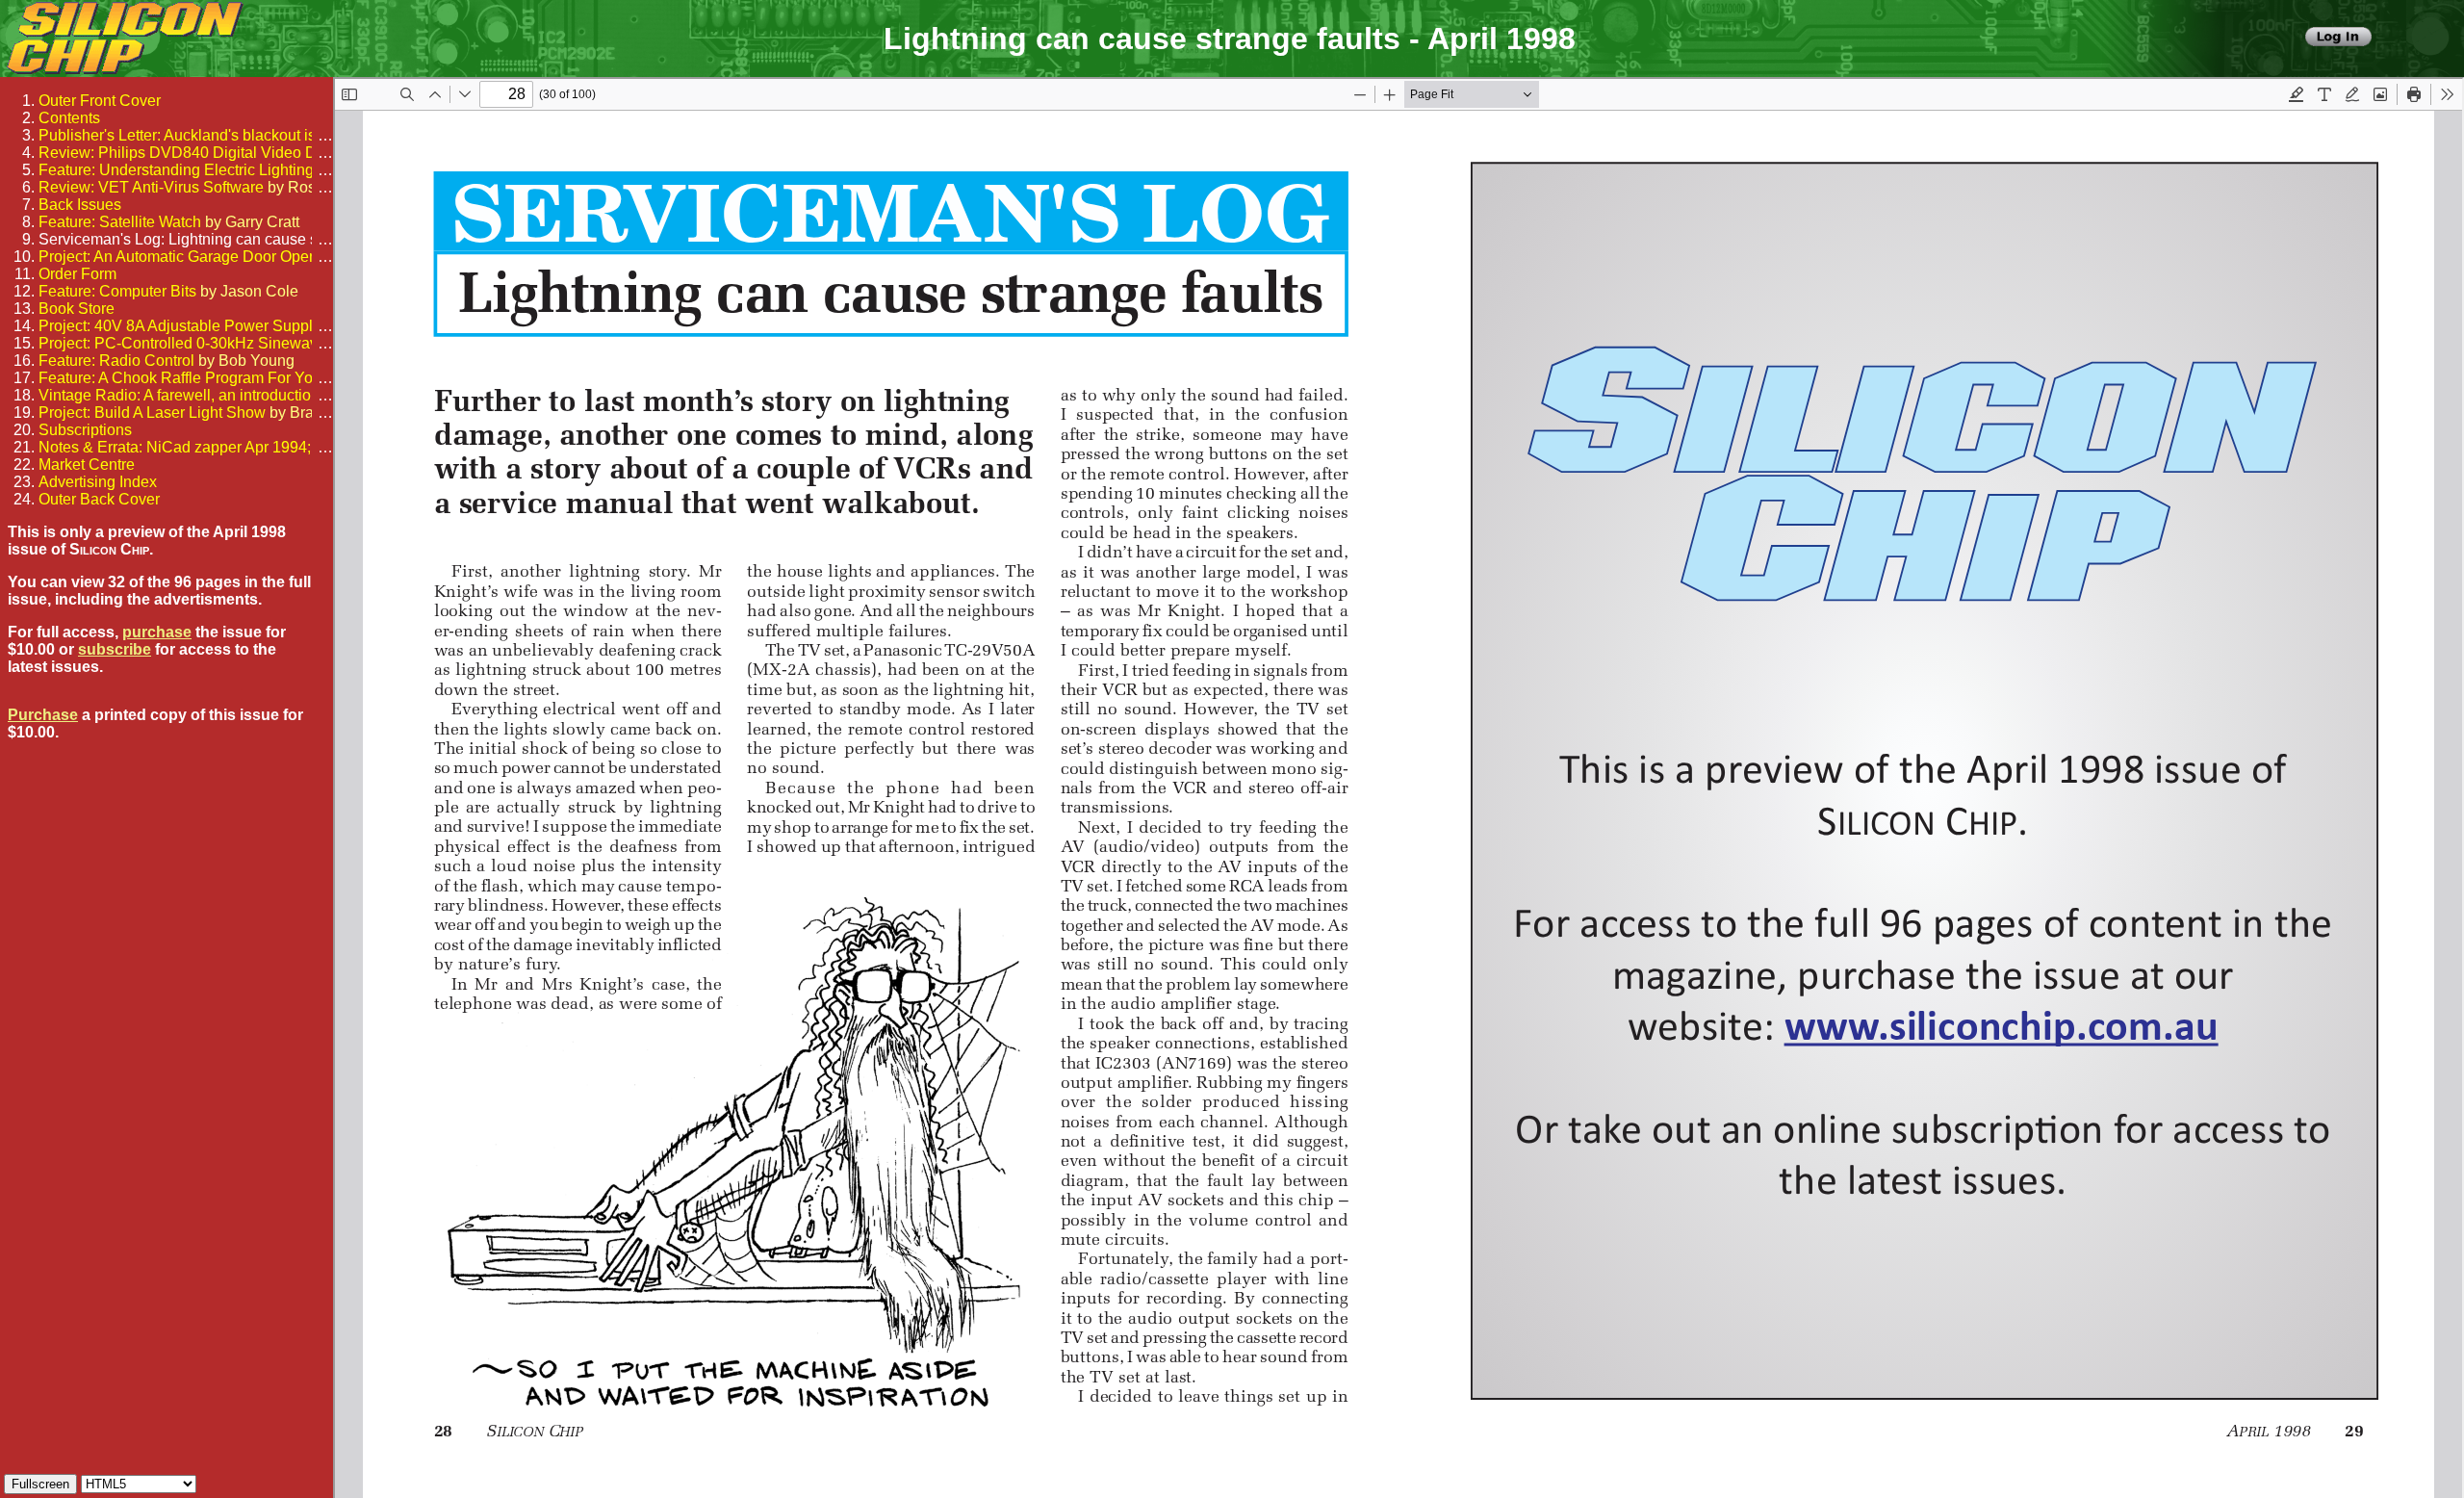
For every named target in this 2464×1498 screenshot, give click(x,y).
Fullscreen (40, 1484)
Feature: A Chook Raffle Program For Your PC (195, 378)
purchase (157, 632)
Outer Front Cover (100, 101)
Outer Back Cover (99, 499)
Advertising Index (98, 482)
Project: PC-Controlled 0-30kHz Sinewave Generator (218, 343)
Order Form (77, 274)
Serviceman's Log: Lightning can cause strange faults (220, 239)
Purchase (43, 715)
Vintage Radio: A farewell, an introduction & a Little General (240, 395)
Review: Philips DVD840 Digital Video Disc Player (211, 153)
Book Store (77, 309)
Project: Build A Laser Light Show (152, 413)
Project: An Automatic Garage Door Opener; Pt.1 (202, 257)
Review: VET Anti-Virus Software (151, 187)
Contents (69, 118)
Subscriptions (85, 430)
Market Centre (87, 465)
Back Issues (80, 205)
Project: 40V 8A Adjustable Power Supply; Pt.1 (197, 326)
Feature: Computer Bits (117, 291)
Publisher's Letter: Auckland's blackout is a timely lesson (230, 135)
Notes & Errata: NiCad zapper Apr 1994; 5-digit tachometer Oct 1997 (270, 447)
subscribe (115, 649)
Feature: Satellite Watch (120, 222)
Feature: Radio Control (116, 361)
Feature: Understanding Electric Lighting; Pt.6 (193, 170)
